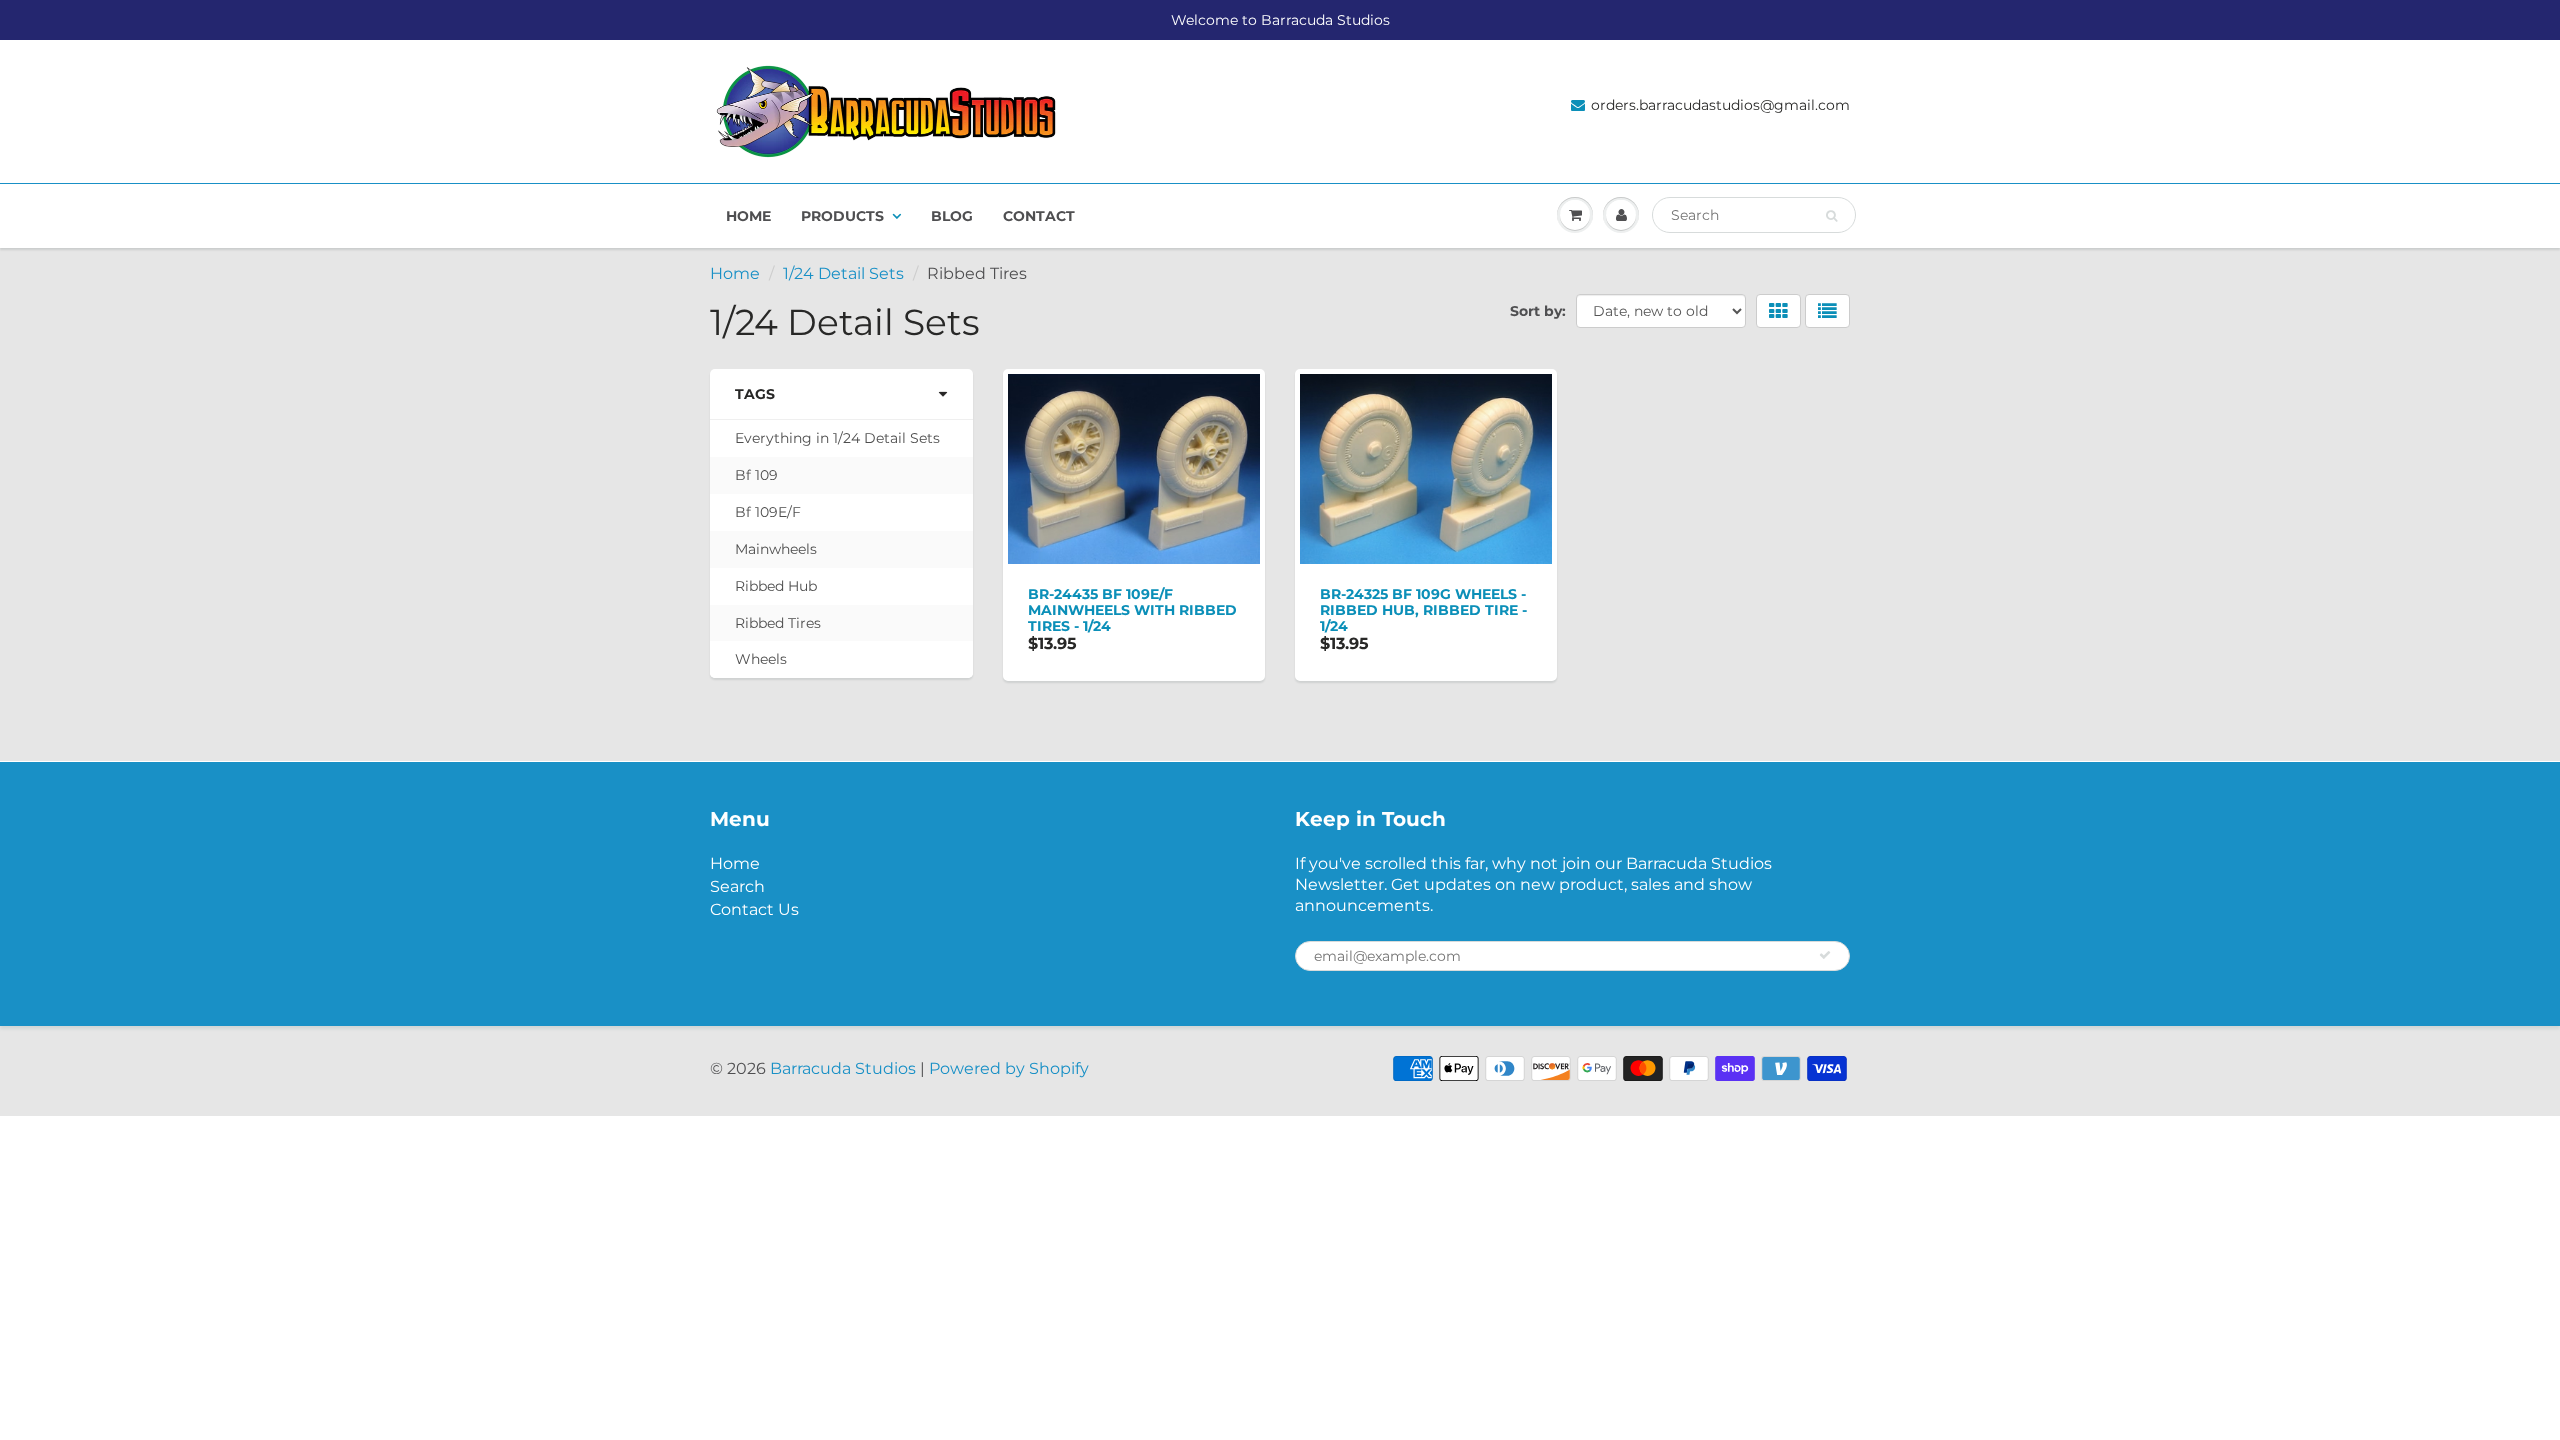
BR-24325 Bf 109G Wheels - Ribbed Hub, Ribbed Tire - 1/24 (1423, 610)
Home (748, 216)
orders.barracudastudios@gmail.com (1720, 105)
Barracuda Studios (843, 1068)
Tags (755, 394)
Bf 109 (756, 475)
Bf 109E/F (768, 512)
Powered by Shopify (1009, 1068)
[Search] (1831, 216)
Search (737, 886)
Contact (1039, 216)
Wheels (761, 659)
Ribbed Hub (776, 586)
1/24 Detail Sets (843, 273)
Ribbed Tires (778, 623)
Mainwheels (776, 549)
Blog (952, 216)
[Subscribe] (1825, 955)
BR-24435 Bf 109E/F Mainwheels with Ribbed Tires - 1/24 (1132, 610)
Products (842, 216)
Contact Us (754, 909)
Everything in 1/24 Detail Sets (837, 438)
